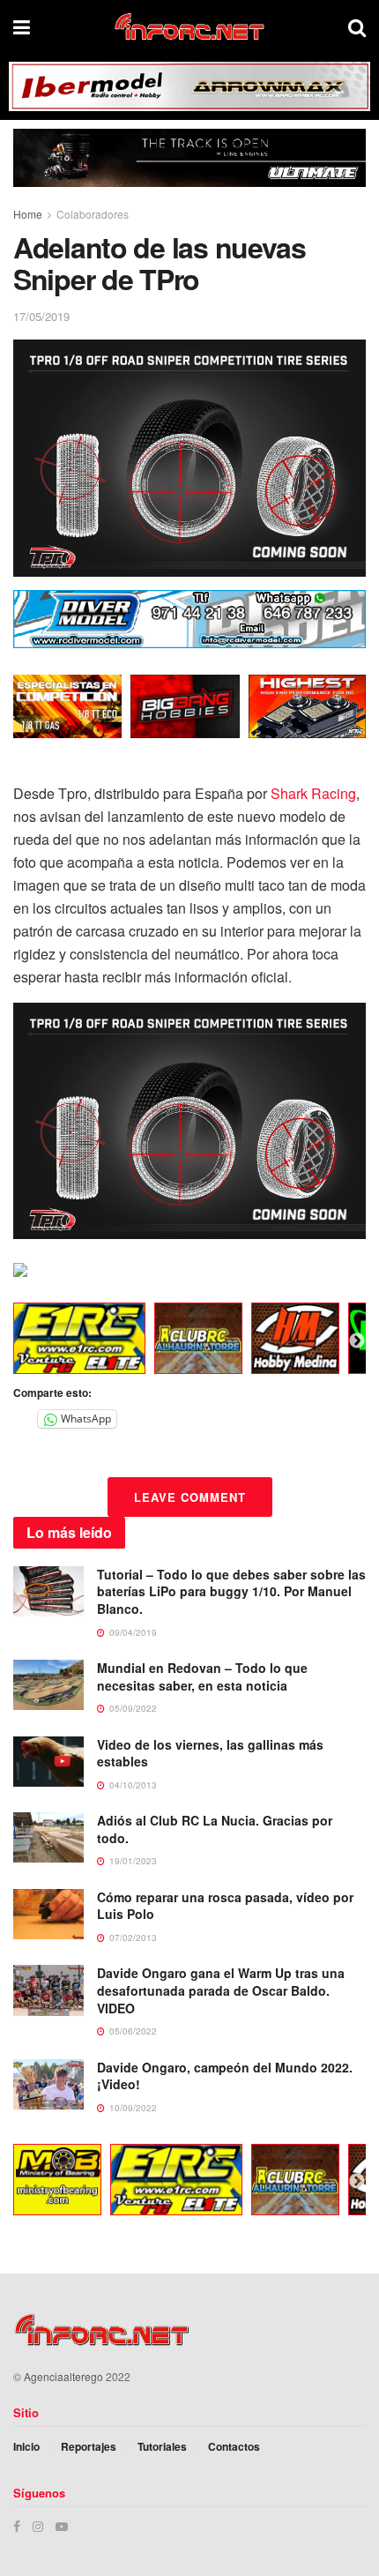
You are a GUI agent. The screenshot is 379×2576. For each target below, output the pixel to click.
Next (357, 1341)
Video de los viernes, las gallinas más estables (210, 1753)
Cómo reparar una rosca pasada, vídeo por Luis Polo (225, 1906)
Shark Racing (313, 793)
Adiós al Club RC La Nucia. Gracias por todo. (215, 1829)
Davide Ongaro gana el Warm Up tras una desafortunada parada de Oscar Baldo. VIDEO (221, 1990)
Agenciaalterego (63, 2376)
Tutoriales (162, 2446)
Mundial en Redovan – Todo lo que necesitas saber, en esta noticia (202, 1676)
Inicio (26, 2446)
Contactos (234, 2446)
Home (28, 214)
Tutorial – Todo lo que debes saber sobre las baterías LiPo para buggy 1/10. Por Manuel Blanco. (231, 1591)
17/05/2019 (41, 316)
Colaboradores (93, 214)
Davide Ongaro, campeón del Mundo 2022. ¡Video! (225, 2076)
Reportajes (89, 2446)
